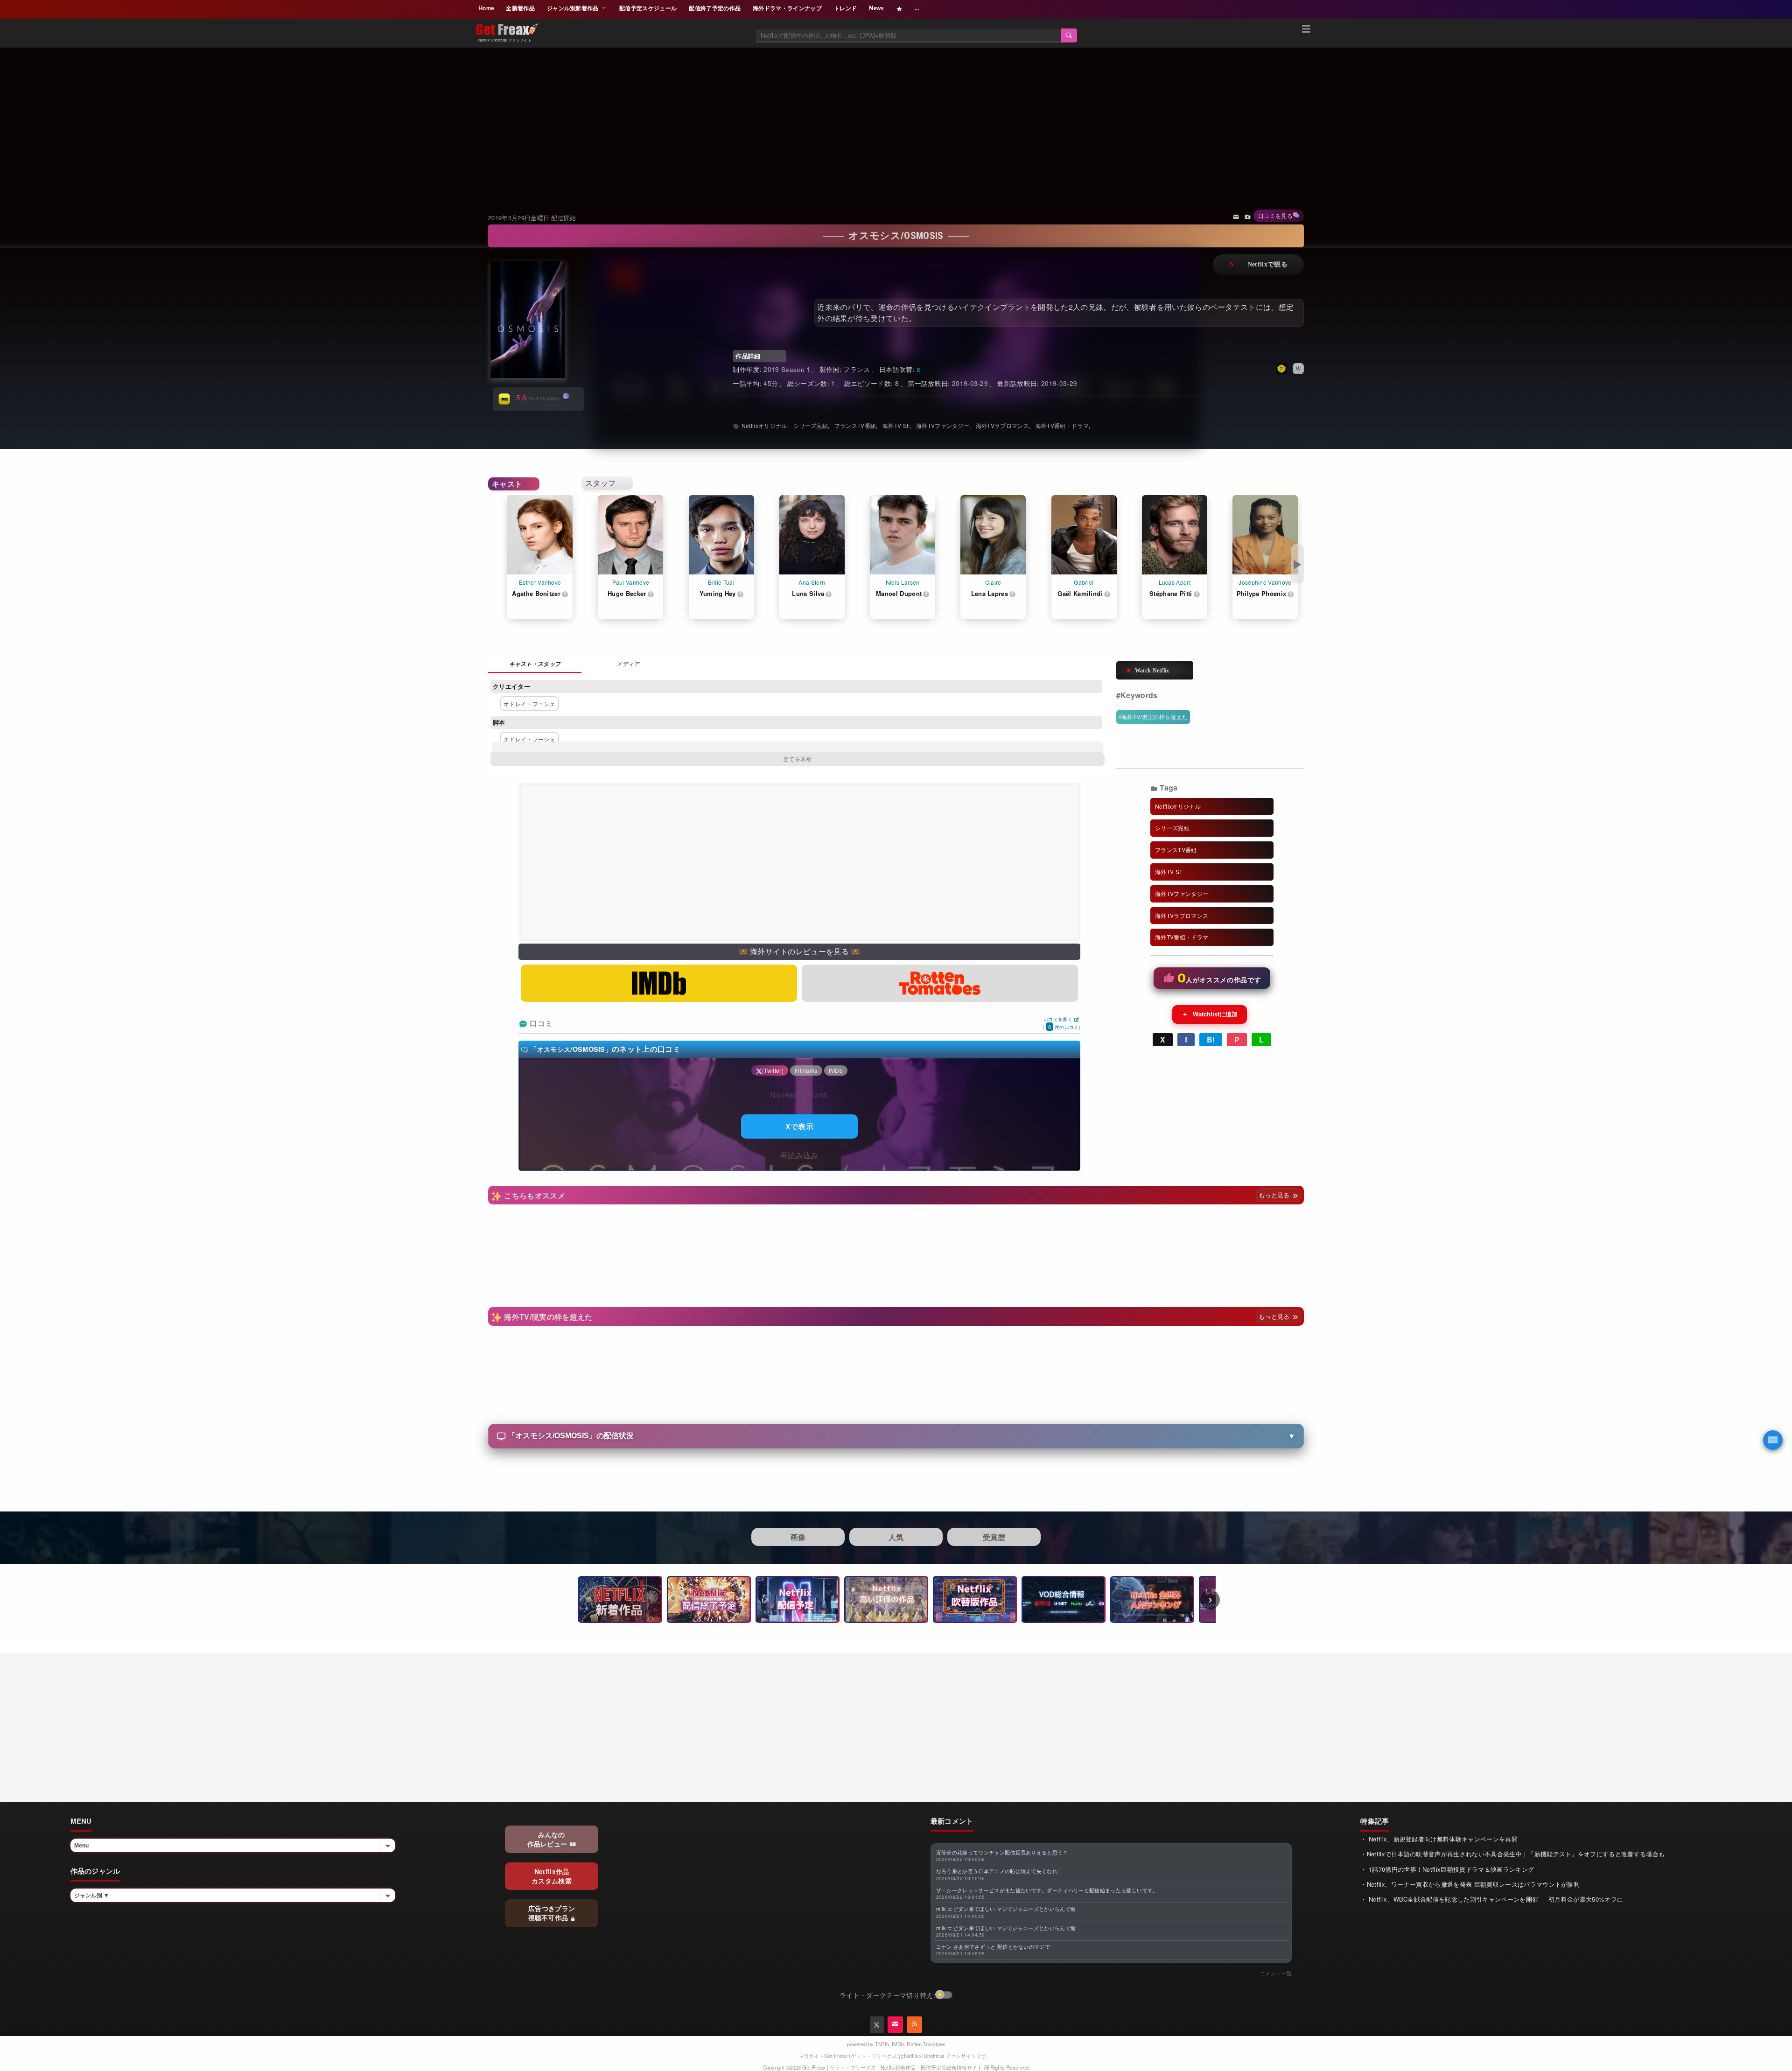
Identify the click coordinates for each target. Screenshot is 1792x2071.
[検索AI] (1773, 1440)
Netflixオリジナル (764, 425)
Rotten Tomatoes (926, 2044)
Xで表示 (799, 1126)
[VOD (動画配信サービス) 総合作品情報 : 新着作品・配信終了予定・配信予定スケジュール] (1064, 1599)
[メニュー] (1306, 30)
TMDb (882, 2044)
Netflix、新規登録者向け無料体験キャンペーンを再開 (1442, 1839)
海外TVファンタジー (943, 425)
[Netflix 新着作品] (620, 1599)
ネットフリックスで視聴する (1258, 265)
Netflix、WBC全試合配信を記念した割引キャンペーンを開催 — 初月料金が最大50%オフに (1495, 1899)
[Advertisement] (896, 119)
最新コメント (952, 1821)
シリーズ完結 (811, 425)
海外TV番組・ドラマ (1062, 425)
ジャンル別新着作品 (574, 8)
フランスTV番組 (855, 425)
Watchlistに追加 (1210, 1014)
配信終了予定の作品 (715, 8)
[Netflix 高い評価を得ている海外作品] (886, 1599)
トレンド (845, 8)
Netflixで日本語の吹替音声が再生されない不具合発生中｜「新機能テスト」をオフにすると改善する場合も (1516, 1854)
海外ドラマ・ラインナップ (787, 8)
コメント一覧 (1276, 1973)
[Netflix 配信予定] (798, 1599)
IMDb (898, 2044)
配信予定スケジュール (648, 8)
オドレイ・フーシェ (529, 703)
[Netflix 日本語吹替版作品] (975, 1599)
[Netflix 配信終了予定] (709, 1599)
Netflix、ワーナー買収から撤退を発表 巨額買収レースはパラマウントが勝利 (1473, 1884)
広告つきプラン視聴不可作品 (552, 1913)
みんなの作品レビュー (548, 1839)
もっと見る (1275, 1195)
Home (486, 8)
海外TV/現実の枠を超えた (1155, 717)
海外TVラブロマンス (1002, 425)
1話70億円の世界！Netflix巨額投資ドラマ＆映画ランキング (1451, 1869)
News (876, 8)
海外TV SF (896, 425)
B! (1211, 1039)
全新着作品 (520, 8)
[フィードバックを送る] (1236, 216)
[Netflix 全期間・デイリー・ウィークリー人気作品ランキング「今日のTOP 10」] (1152, 1599)
